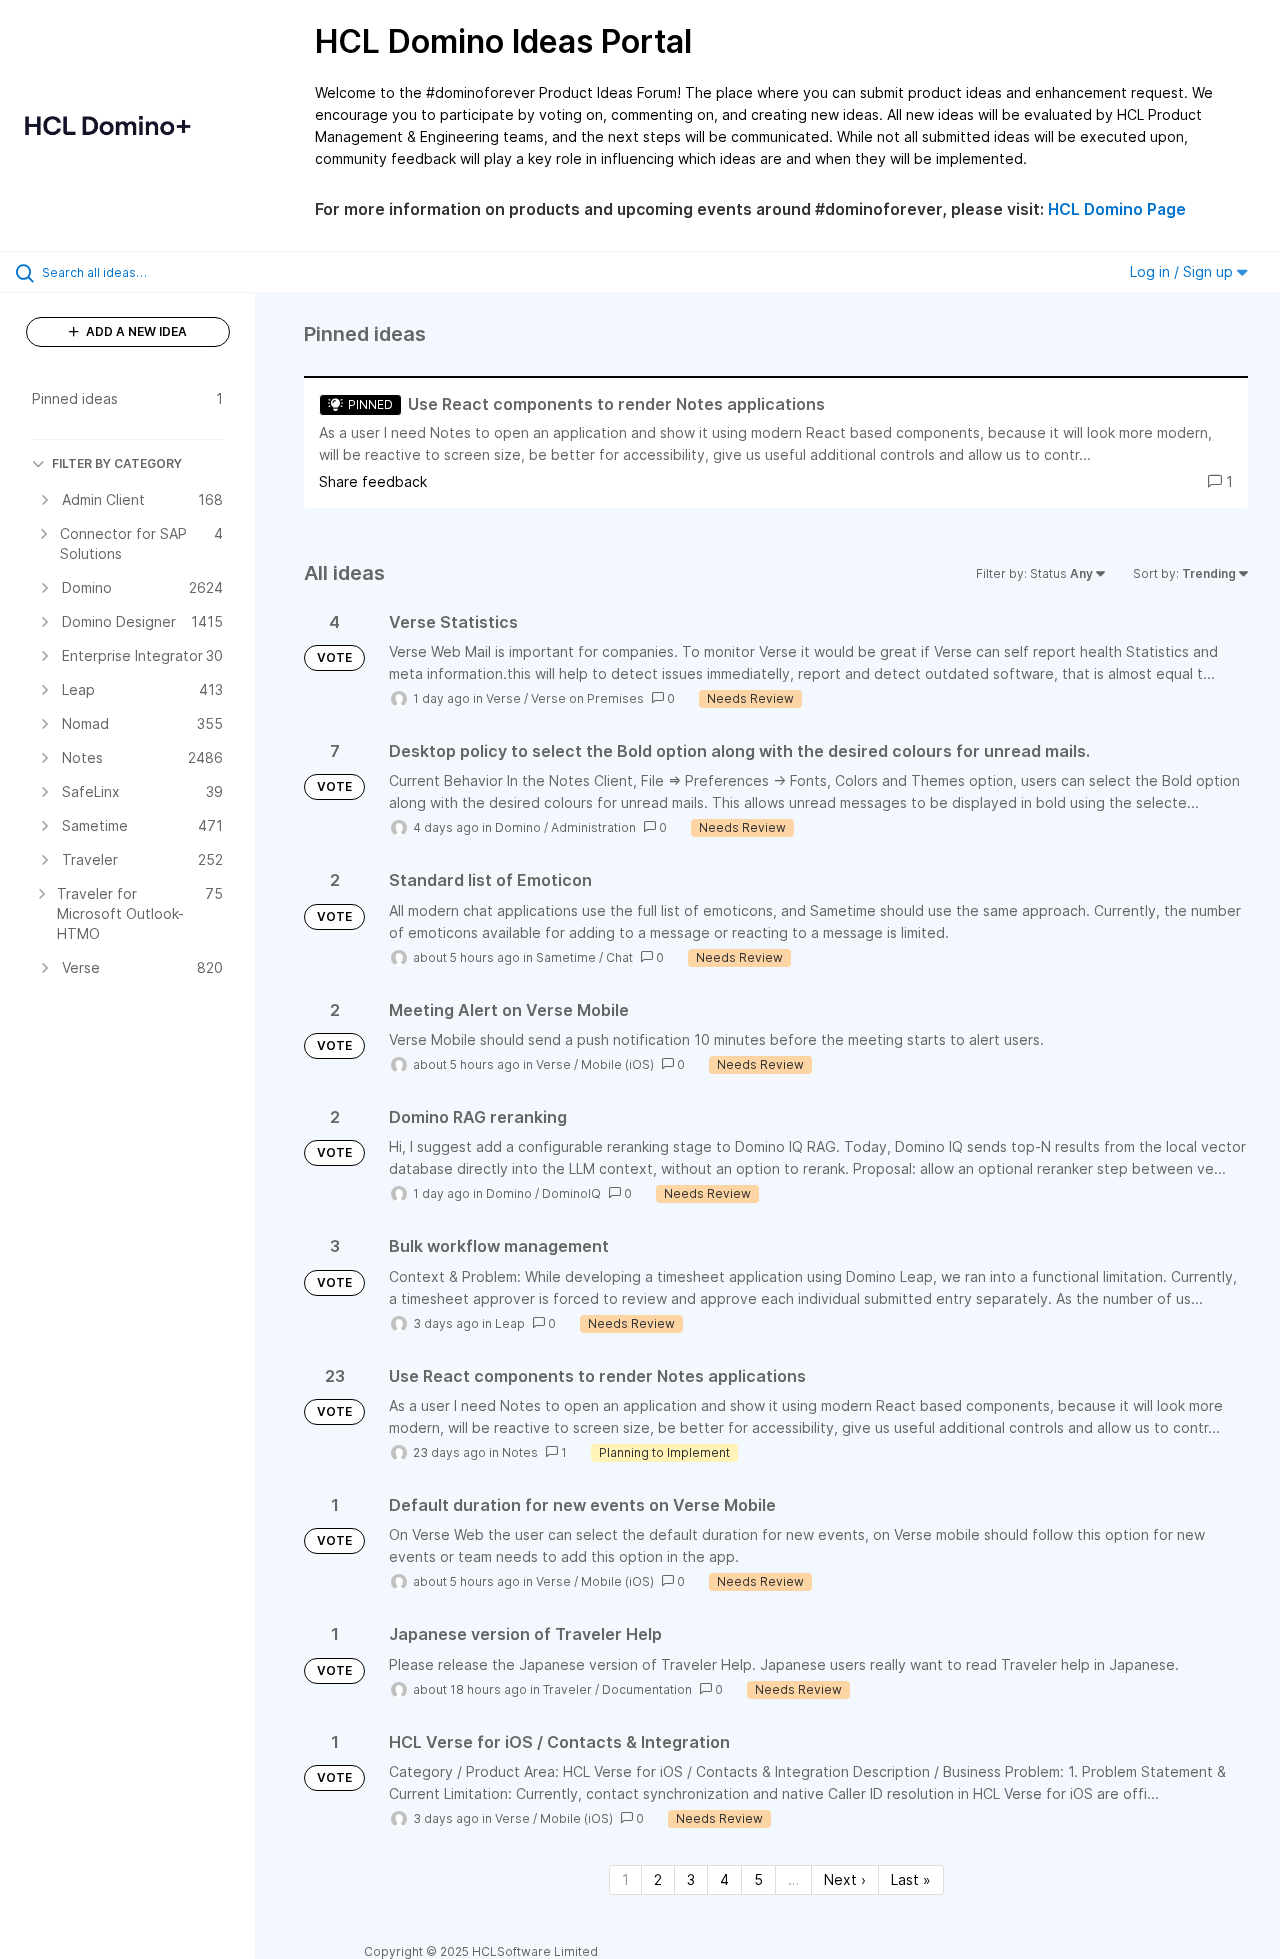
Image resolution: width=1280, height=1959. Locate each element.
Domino (518, 827)
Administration (593, 827)
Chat (619, 957)
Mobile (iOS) (617, 1064)
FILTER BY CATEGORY (117, 463)
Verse (503, 698)
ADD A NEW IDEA (135, 331)
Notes (520, 1452)
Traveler (567, 1689)
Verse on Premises (587, 698)
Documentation (647, 1689)
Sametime (566, 957)
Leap (510, 1323)
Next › (845, 1879)
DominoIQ (571, 1193)
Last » (911, 1879)
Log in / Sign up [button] (1183, 271)
